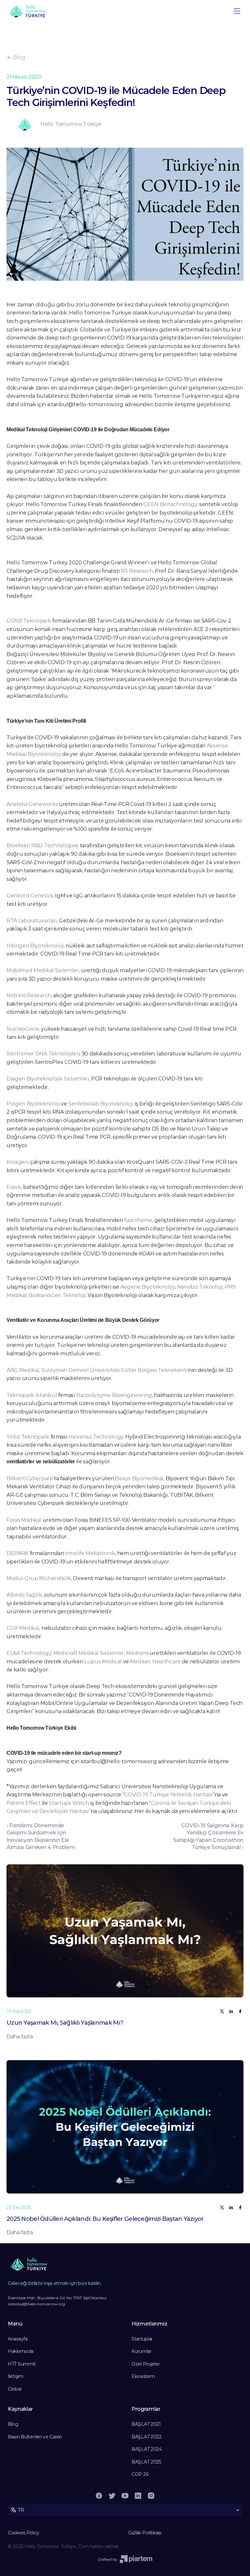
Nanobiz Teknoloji (200, 1287)
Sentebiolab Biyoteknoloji (101, 1104)
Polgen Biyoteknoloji (33, 1104)
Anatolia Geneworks (32, 804)
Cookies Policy (24, 2533)
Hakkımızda (21, 2351)
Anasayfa (18, 2339)
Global (14, 2389)
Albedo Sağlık (24, 1595)
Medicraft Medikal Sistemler (89, 1653)
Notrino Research (29, 995)
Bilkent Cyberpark (30, 1478)
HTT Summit (22, 2364)
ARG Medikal (23, 1370)
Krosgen (17, 1162)
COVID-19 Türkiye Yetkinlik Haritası (168, 1795)
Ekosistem (143, 2376)
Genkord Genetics (30, 896)
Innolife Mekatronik (90, 1553)
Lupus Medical (103, 1662)
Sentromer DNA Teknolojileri (43, 1054)
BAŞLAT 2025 (146, 2462)
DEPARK (17, 1553)
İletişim (16, 2376)
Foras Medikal (24, 1520)
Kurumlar (142, 2351)
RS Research (137, 571)
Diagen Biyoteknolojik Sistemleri (48, 1079)
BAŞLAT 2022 (146, 2437)
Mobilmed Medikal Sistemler (43, 970)
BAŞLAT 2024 (147, 2449)
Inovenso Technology (96, 1437)
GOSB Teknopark (29, 621)
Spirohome (138, 1220)
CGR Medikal (23, 1628)
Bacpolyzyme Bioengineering (114, 1395)
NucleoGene (23, 1029)
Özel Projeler (146, 2364)
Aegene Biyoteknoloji (148, 1287)
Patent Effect (24, 1803)
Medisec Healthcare (155, 1662)
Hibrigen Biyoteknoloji (35, 946)
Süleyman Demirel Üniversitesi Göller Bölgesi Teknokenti (114, 1370)
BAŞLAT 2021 (146, 2424)
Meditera (137, 1653)
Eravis (14, 1187)
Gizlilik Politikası (145, 2533)
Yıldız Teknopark (28, 1437)
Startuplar (142, 2339)
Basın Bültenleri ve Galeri (35, 2437)
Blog (13, 2424)
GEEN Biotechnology (170, 504)
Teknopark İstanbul (32, 1395)
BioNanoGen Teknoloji (57, 1295)
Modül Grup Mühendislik (39, 1578)
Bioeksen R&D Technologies (42, 845)
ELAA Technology (29, 1653)
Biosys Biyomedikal (139, 1478)
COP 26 (140, 2474)
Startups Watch (69, 1803)
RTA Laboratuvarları (32, 921)
